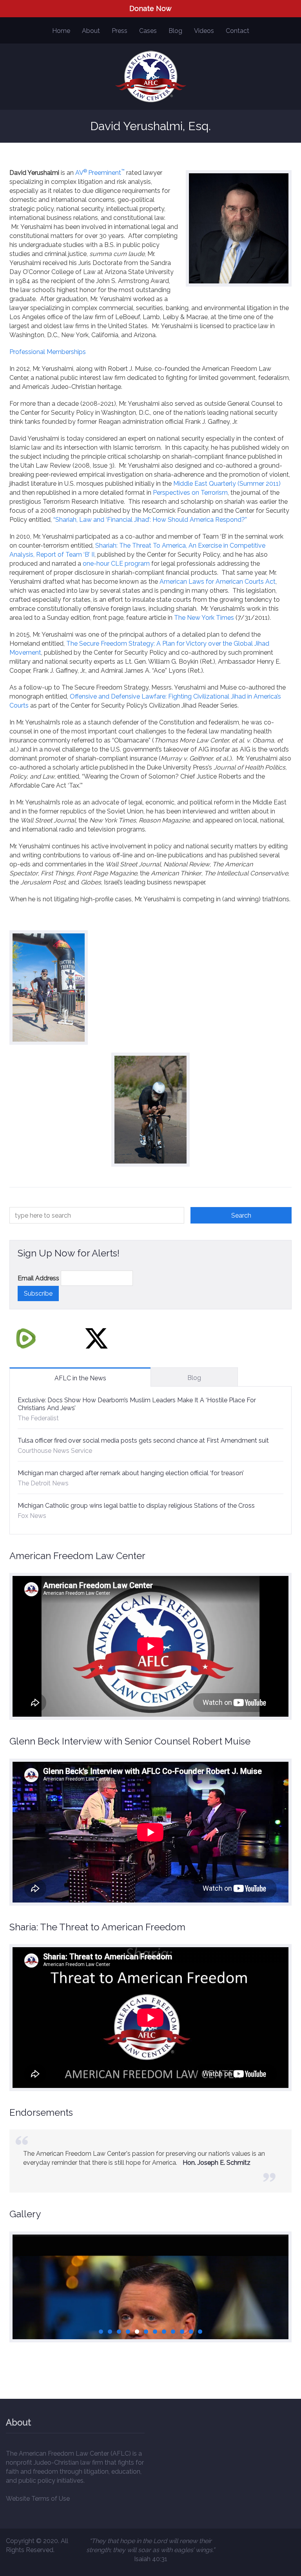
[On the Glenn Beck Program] (150, 2319)
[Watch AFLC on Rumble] (26, 1338)
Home (61, 31)
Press (120, 31)
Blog (175, 31)
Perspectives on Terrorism (190, 493)
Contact (238, 31)
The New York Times (204, 618)
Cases (148, 31)
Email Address (38, 1278)
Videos (204, 31)
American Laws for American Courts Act (218, 582)
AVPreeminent (98, 173)
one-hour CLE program (116, 564)
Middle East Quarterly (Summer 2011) (227, 484)
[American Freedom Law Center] (151, 77)
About (91, 31)
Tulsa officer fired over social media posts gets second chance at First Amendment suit (143, 1440)
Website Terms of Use (38, 2499)
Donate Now (150, 8)
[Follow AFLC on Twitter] (96, 1338)
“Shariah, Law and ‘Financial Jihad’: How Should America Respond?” (150, 520)
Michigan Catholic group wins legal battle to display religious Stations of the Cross (136, 1506)
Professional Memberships (48, 352)
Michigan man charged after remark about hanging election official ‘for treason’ (131, 1473)
